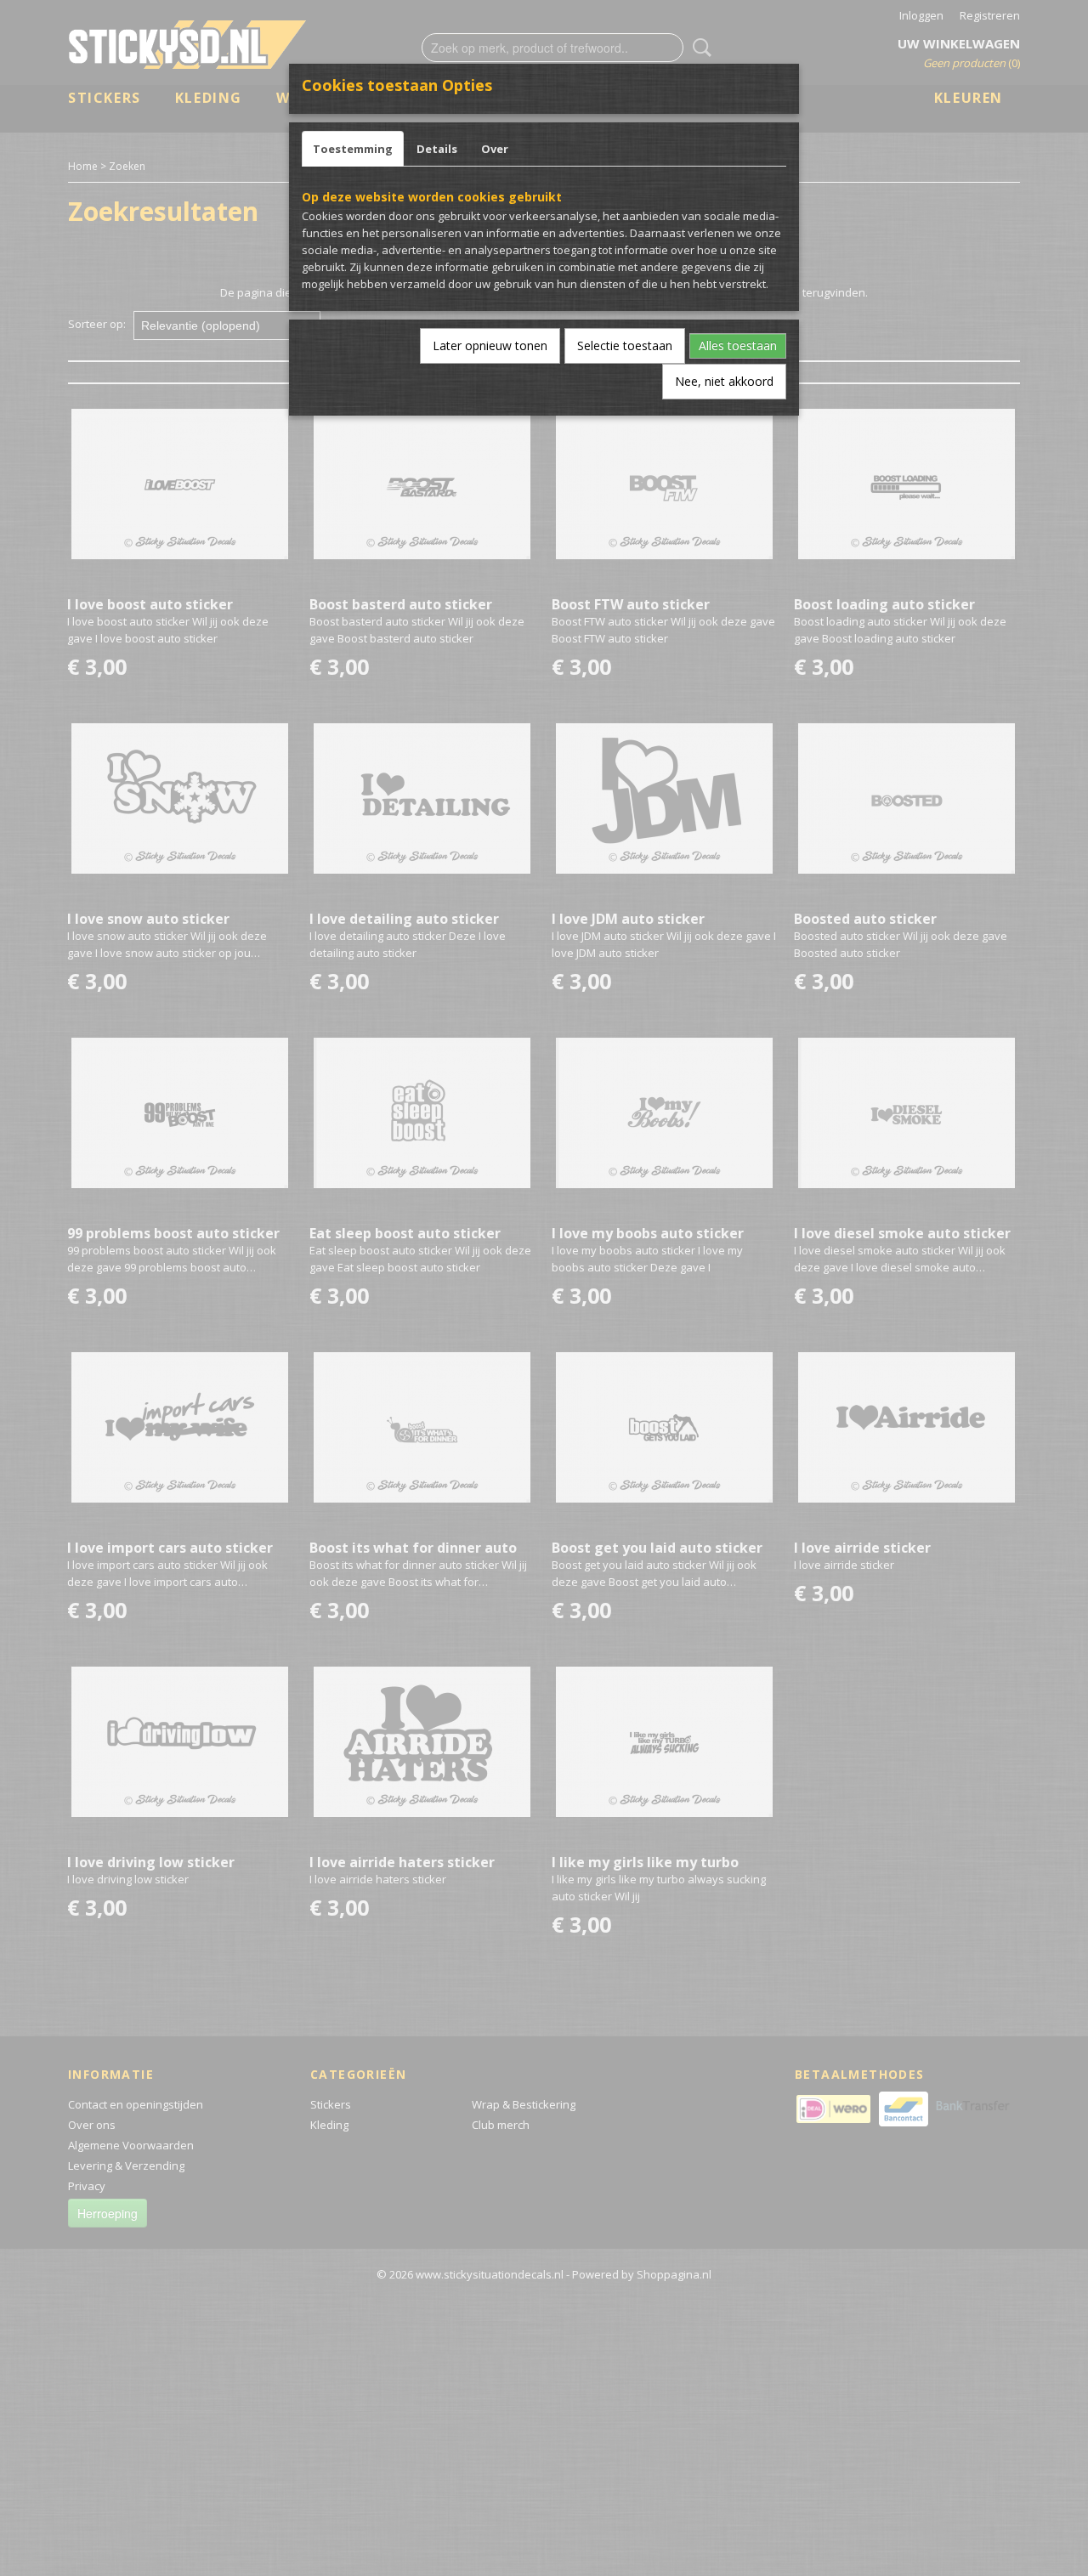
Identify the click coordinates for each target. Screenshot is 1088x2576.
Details (437, 149)
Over (495, 149)
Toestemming (353, 149)
